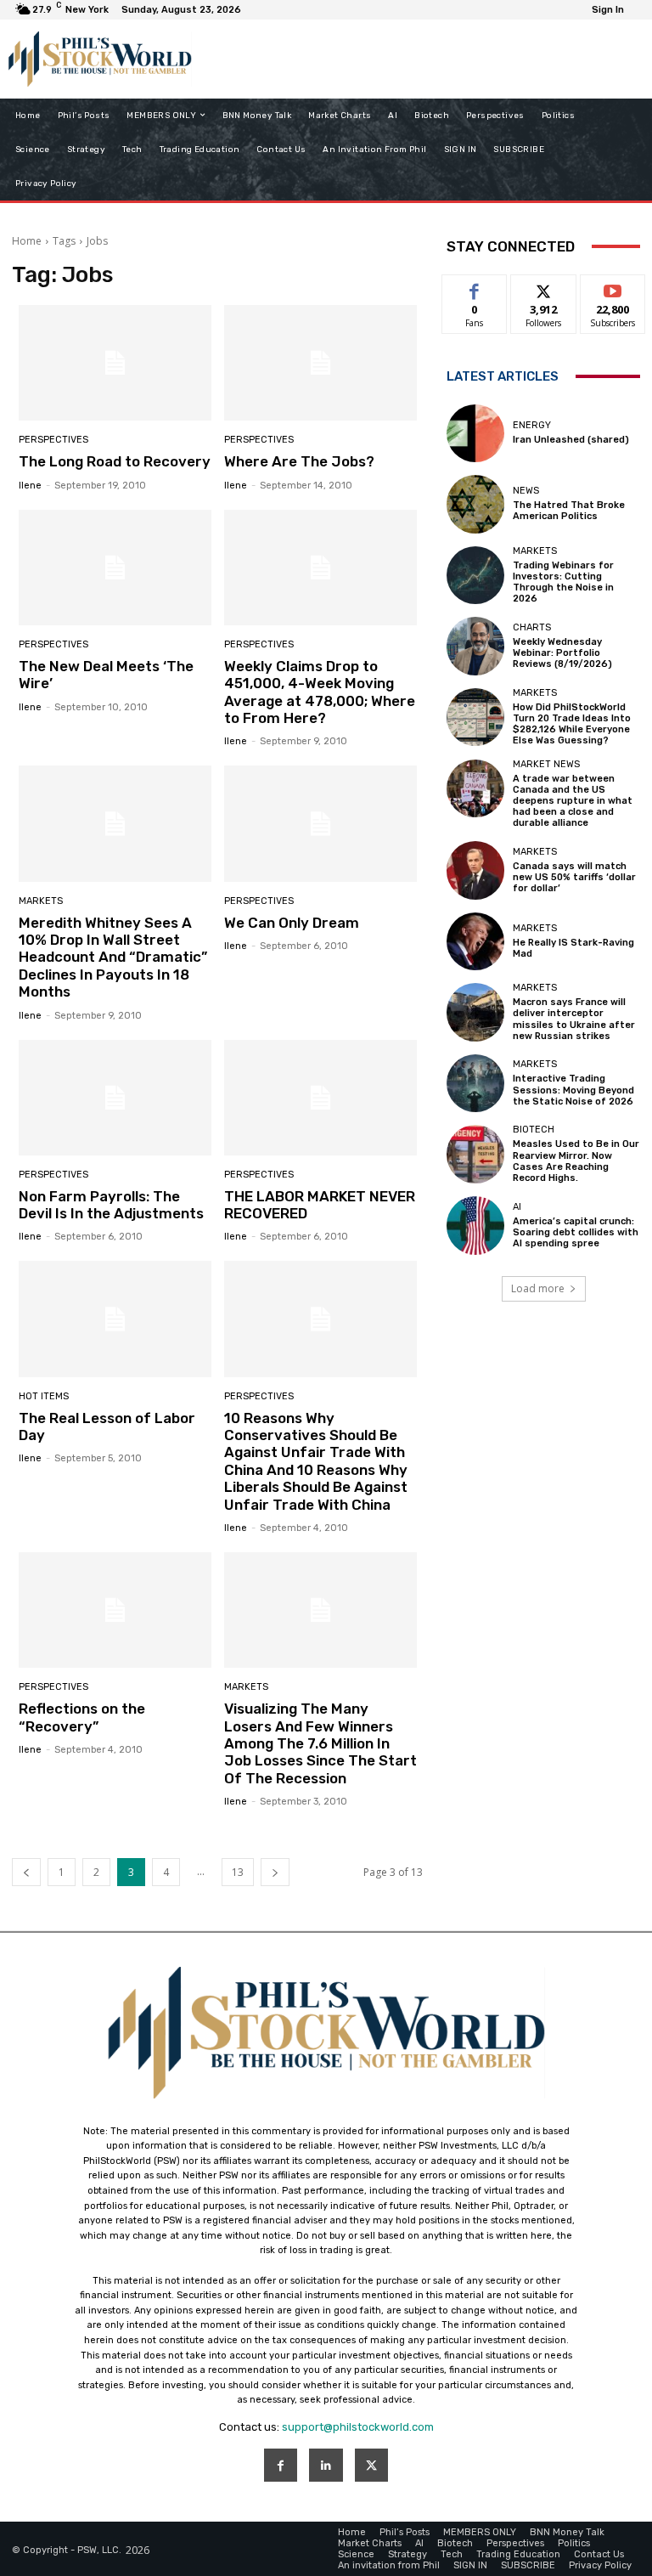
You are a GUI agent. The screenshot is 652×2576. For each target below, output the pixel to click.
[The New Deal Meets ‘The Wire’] (115, 568)
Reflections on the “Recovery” (82, 1717)
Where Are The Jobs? (299, 461)
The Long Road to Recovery (115, 461)
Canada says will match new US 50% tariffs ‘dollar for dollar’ (574, 877)
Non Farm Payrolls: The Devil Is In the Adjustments (111, 1205)
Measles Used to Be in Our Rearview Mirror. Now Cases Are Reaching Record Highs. (576, 1161)
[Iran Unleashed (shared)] (475, 433)
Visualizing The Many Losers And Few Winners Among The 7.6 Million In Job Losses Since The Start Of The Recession (320, 1743)
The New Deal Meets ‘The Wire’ (106, 675)
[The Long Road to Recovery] (115, 363)
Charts (532, 627)
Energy (532, 425)
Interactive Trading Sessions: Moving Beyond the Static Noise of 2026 (573, 1090)
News (526, 491)
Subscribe (613, 288)
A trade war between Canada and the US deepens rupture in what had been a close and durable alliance (573, 801)
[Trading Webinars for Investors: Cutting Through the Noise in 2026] (475, 575)
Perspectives (53, 440)
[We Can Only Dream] (320, 823)
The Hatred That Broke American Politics (569, 511)
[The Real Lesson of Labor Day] (115, 1319)
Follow (544, 288)
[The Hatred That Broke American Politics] (475, 504)
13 (238, 1872)
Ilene (30, 486)
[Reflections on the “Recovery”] (115, 1610)
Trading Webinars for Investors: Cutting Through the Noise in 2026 (563, 582)
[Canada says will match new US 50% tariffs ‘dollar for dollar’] (475, 870)
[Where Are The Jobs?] (320, 363)
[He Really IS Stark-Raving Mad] (475, 941)
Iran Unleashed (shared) (571, 440)
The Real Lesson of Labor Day (107, 1426)
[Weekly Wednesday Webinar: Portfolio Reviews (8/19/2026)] (475, 646)
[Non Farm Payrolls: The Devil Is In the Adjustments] (115, 1098)
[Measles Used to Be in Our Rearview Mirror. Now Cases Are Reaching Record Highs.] (475, 1154)
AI (517, 1207)
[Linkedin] (326, 2465)
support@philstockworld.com (358, 2427)
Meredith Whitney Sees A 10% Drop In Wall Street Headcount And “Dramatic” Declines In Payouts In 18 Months (113, 958)
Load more (538, 1288)
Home (27, 241)
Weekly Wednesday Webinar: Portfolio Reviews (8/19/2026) (562, 653)
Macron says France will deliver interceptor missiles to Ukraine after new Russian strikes (574, 1019)
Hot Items (44, 1396)
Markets (41, 901)
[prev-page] (26, 1872)
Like (475, 288)
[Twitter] (371, 2465)
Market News (546, 764)
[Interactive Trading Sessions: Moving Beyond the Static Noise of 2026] (475, 1083)
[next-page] (275, 1872)
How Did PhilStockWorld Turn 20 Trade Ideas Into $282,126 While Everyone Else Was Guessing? (572, 724)
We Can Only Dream (292, 923)
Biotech (534, 1130)
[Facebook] (281, 2465)
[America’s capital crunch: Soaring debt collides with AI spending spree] (475, 1225)
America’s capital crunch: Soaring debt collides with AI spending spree (576, 1232)
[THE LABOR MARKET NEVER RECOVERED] (320, 1098)
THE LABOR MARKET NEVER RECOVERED (320, 1205)
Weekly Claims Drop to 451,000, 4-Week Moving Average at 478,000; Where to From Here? (320, 692)
